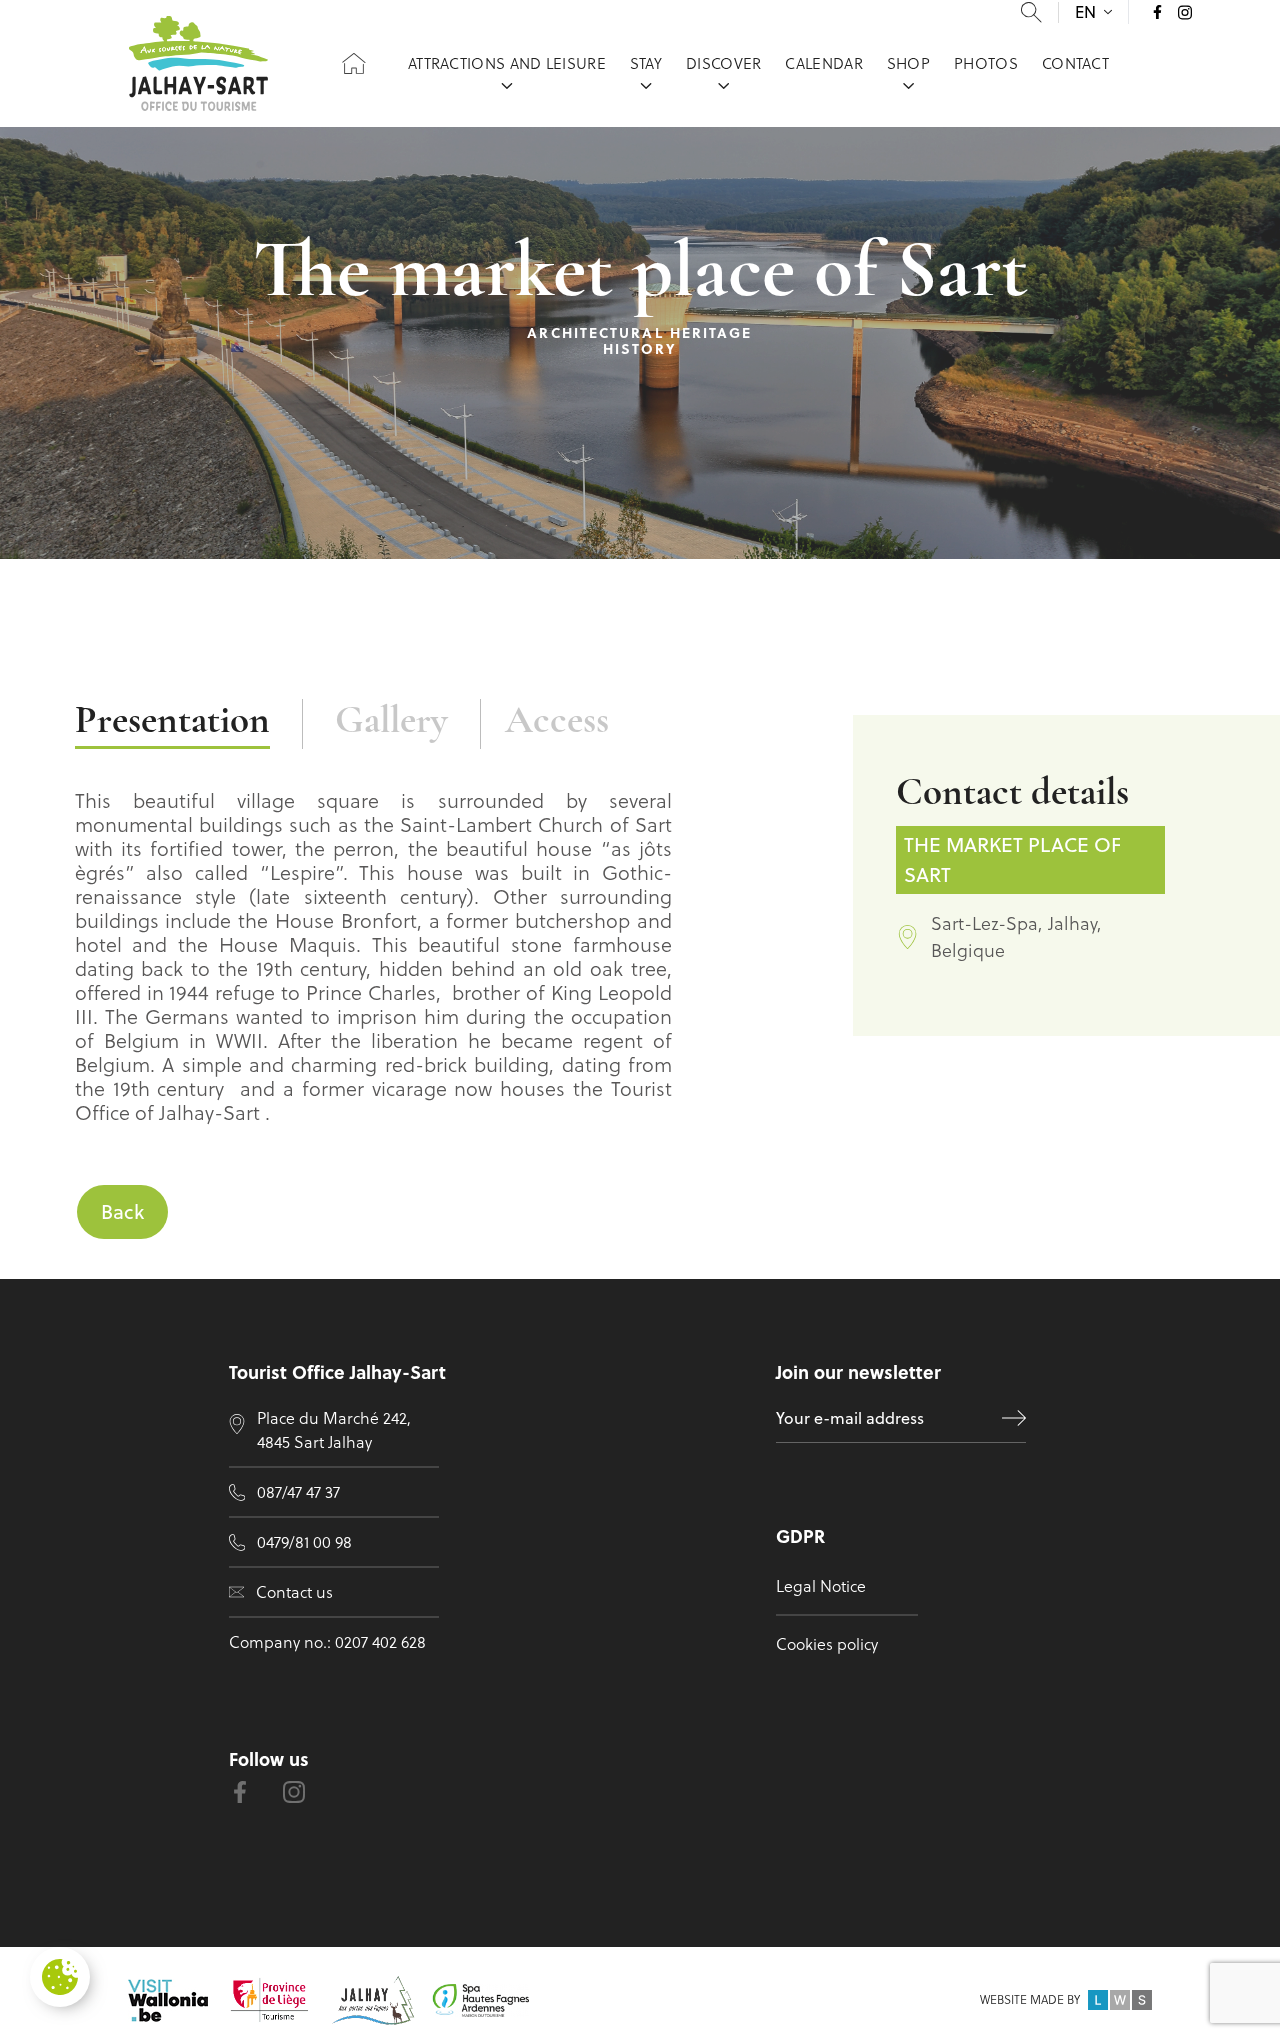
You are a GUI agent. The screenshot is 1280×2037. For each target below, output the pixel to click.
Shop (908, 63)
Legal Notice (821, 1586)
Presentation (172, 722)
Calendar (823, 63)
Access (557, 722)
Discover (723, 63)
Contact (1075, 63)
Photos (986, 63)
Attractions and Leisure (507, 63)
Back (122, 1211)
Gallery (391, 722)
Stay (646, 63)
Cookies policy (827, 1644)
